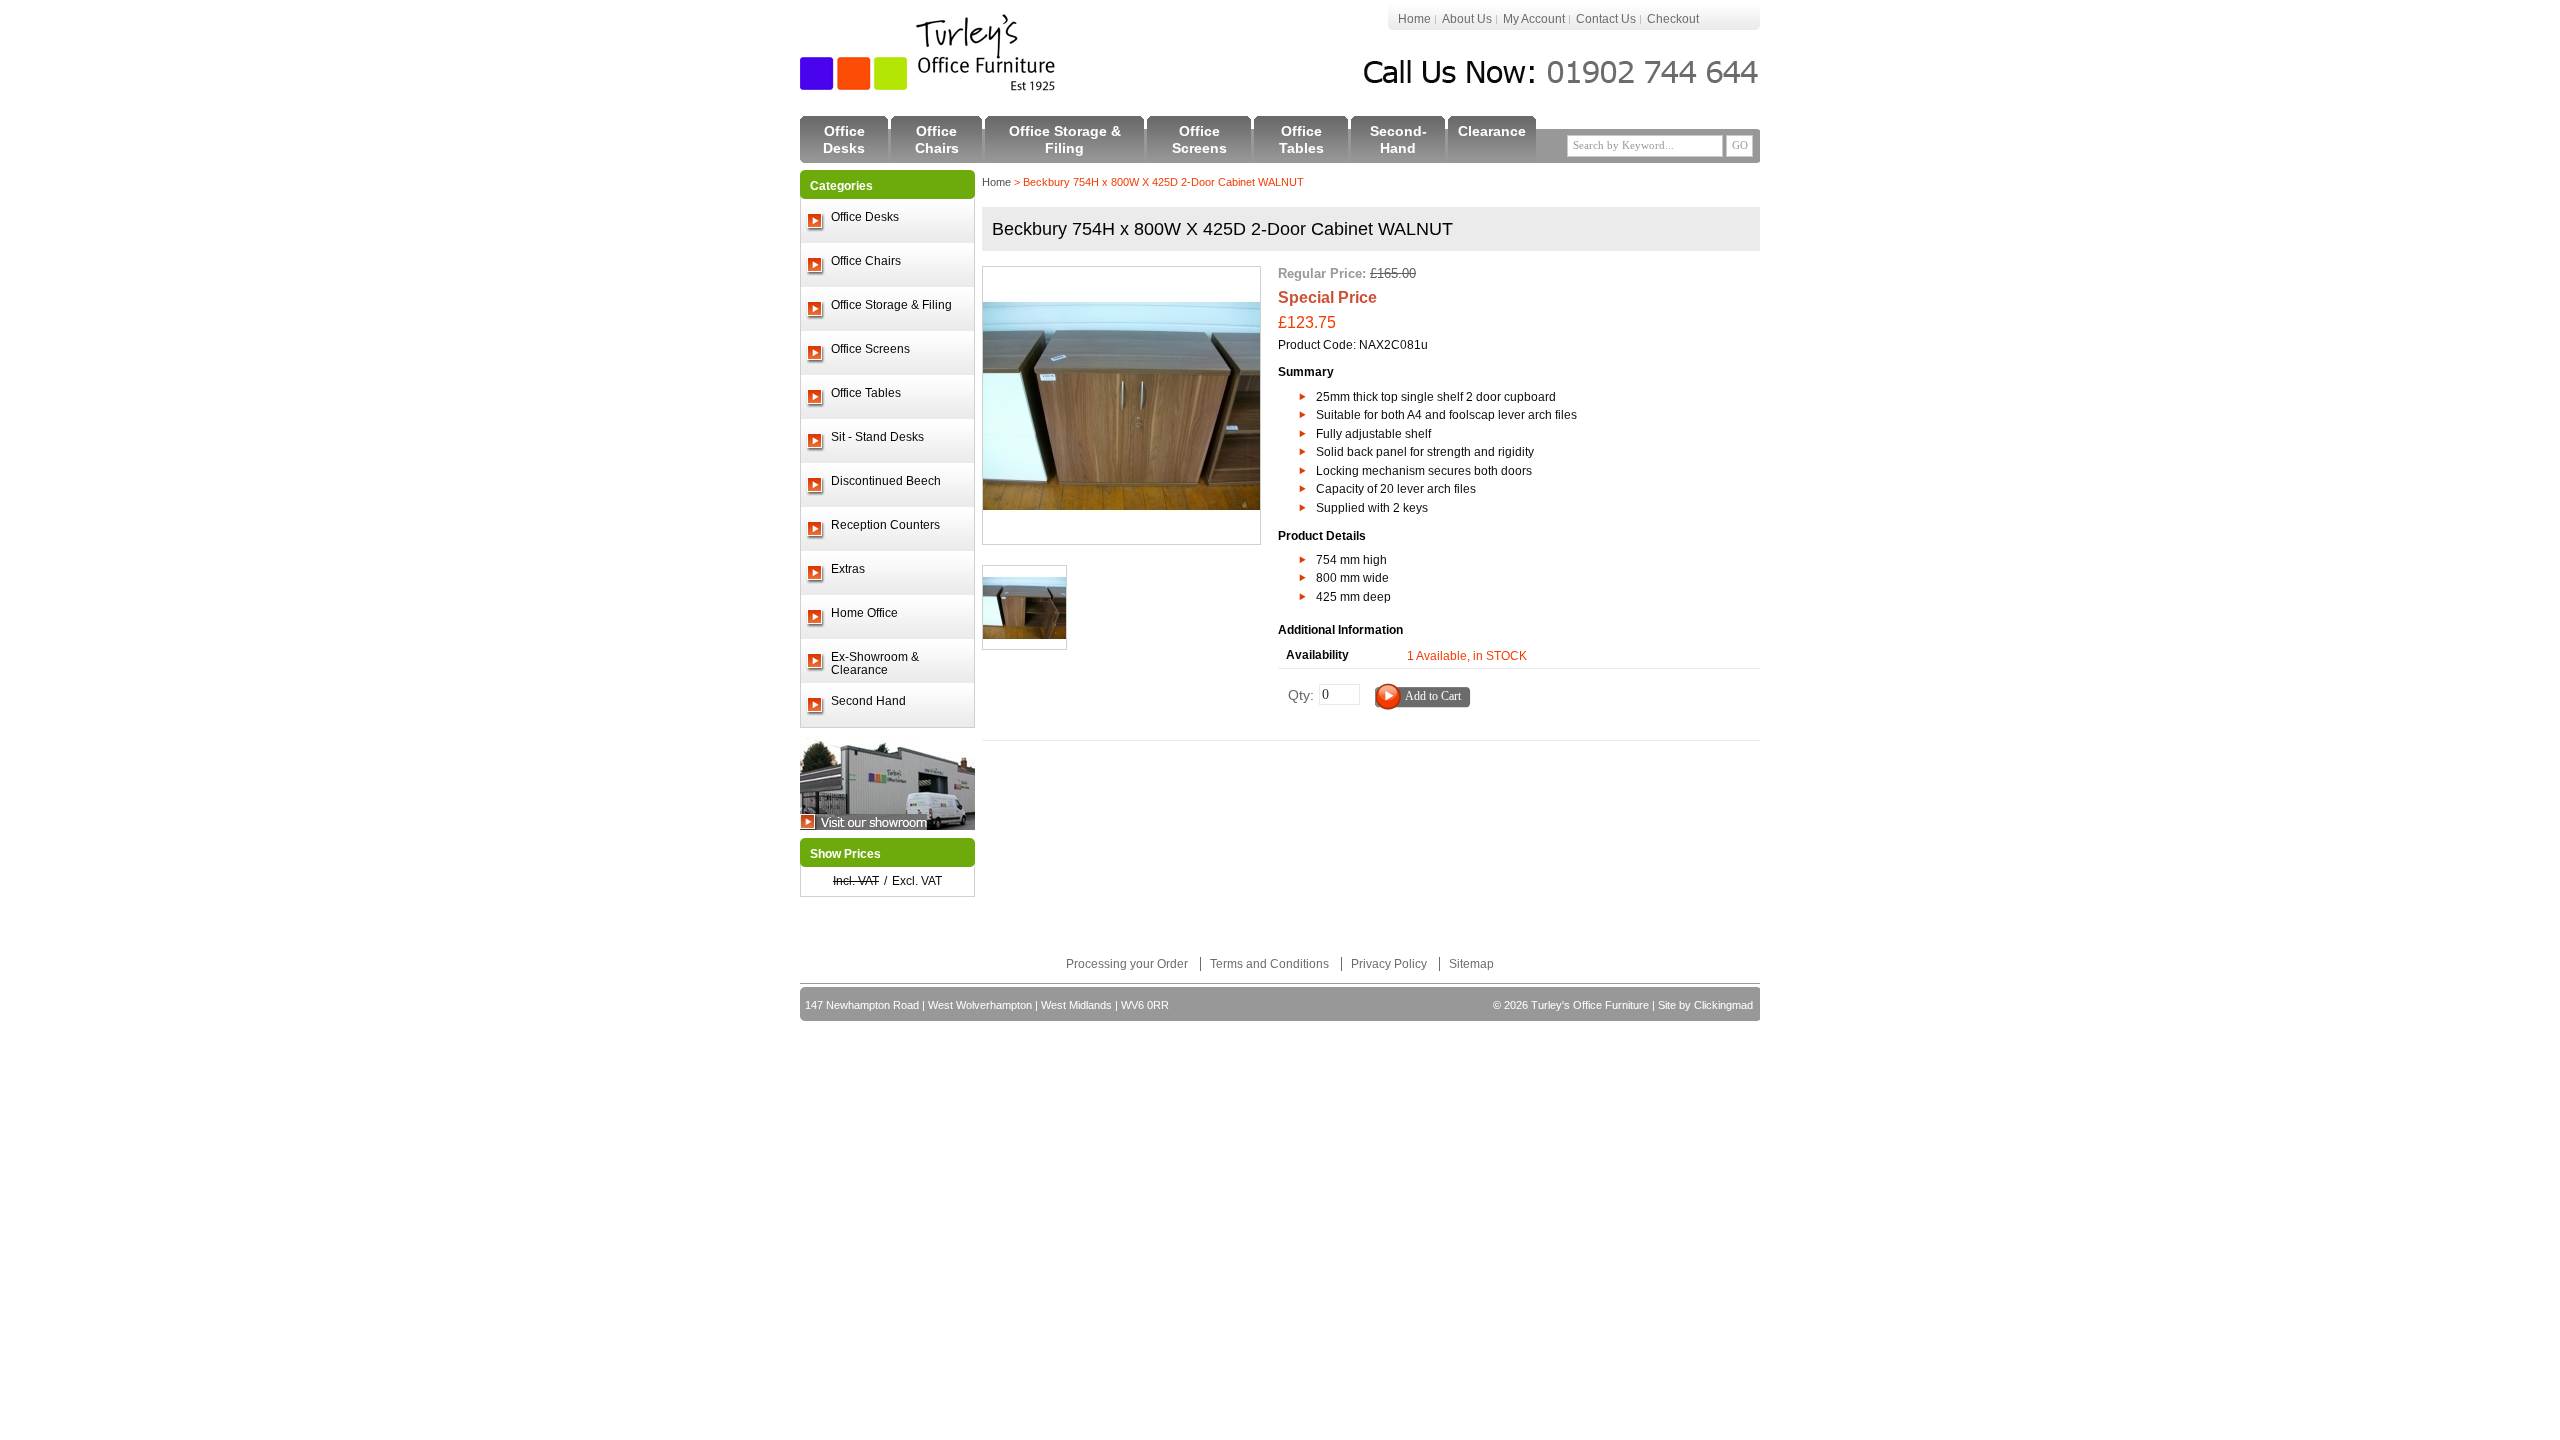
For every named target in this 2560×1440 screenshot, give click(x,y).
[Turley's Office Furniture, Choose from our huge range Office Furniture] (929, 52)
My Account (1534, 19)
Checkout (1673, 19)
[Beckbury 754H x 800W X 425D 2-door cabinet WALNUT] (1121, 276)
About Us (1467, 19)
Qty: (1301, 695)
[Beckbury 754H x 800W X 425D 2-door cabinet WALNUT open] (1024, 575)
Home (1414, 19)
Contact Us (1606, 19)
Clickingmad (1723, 1005)
